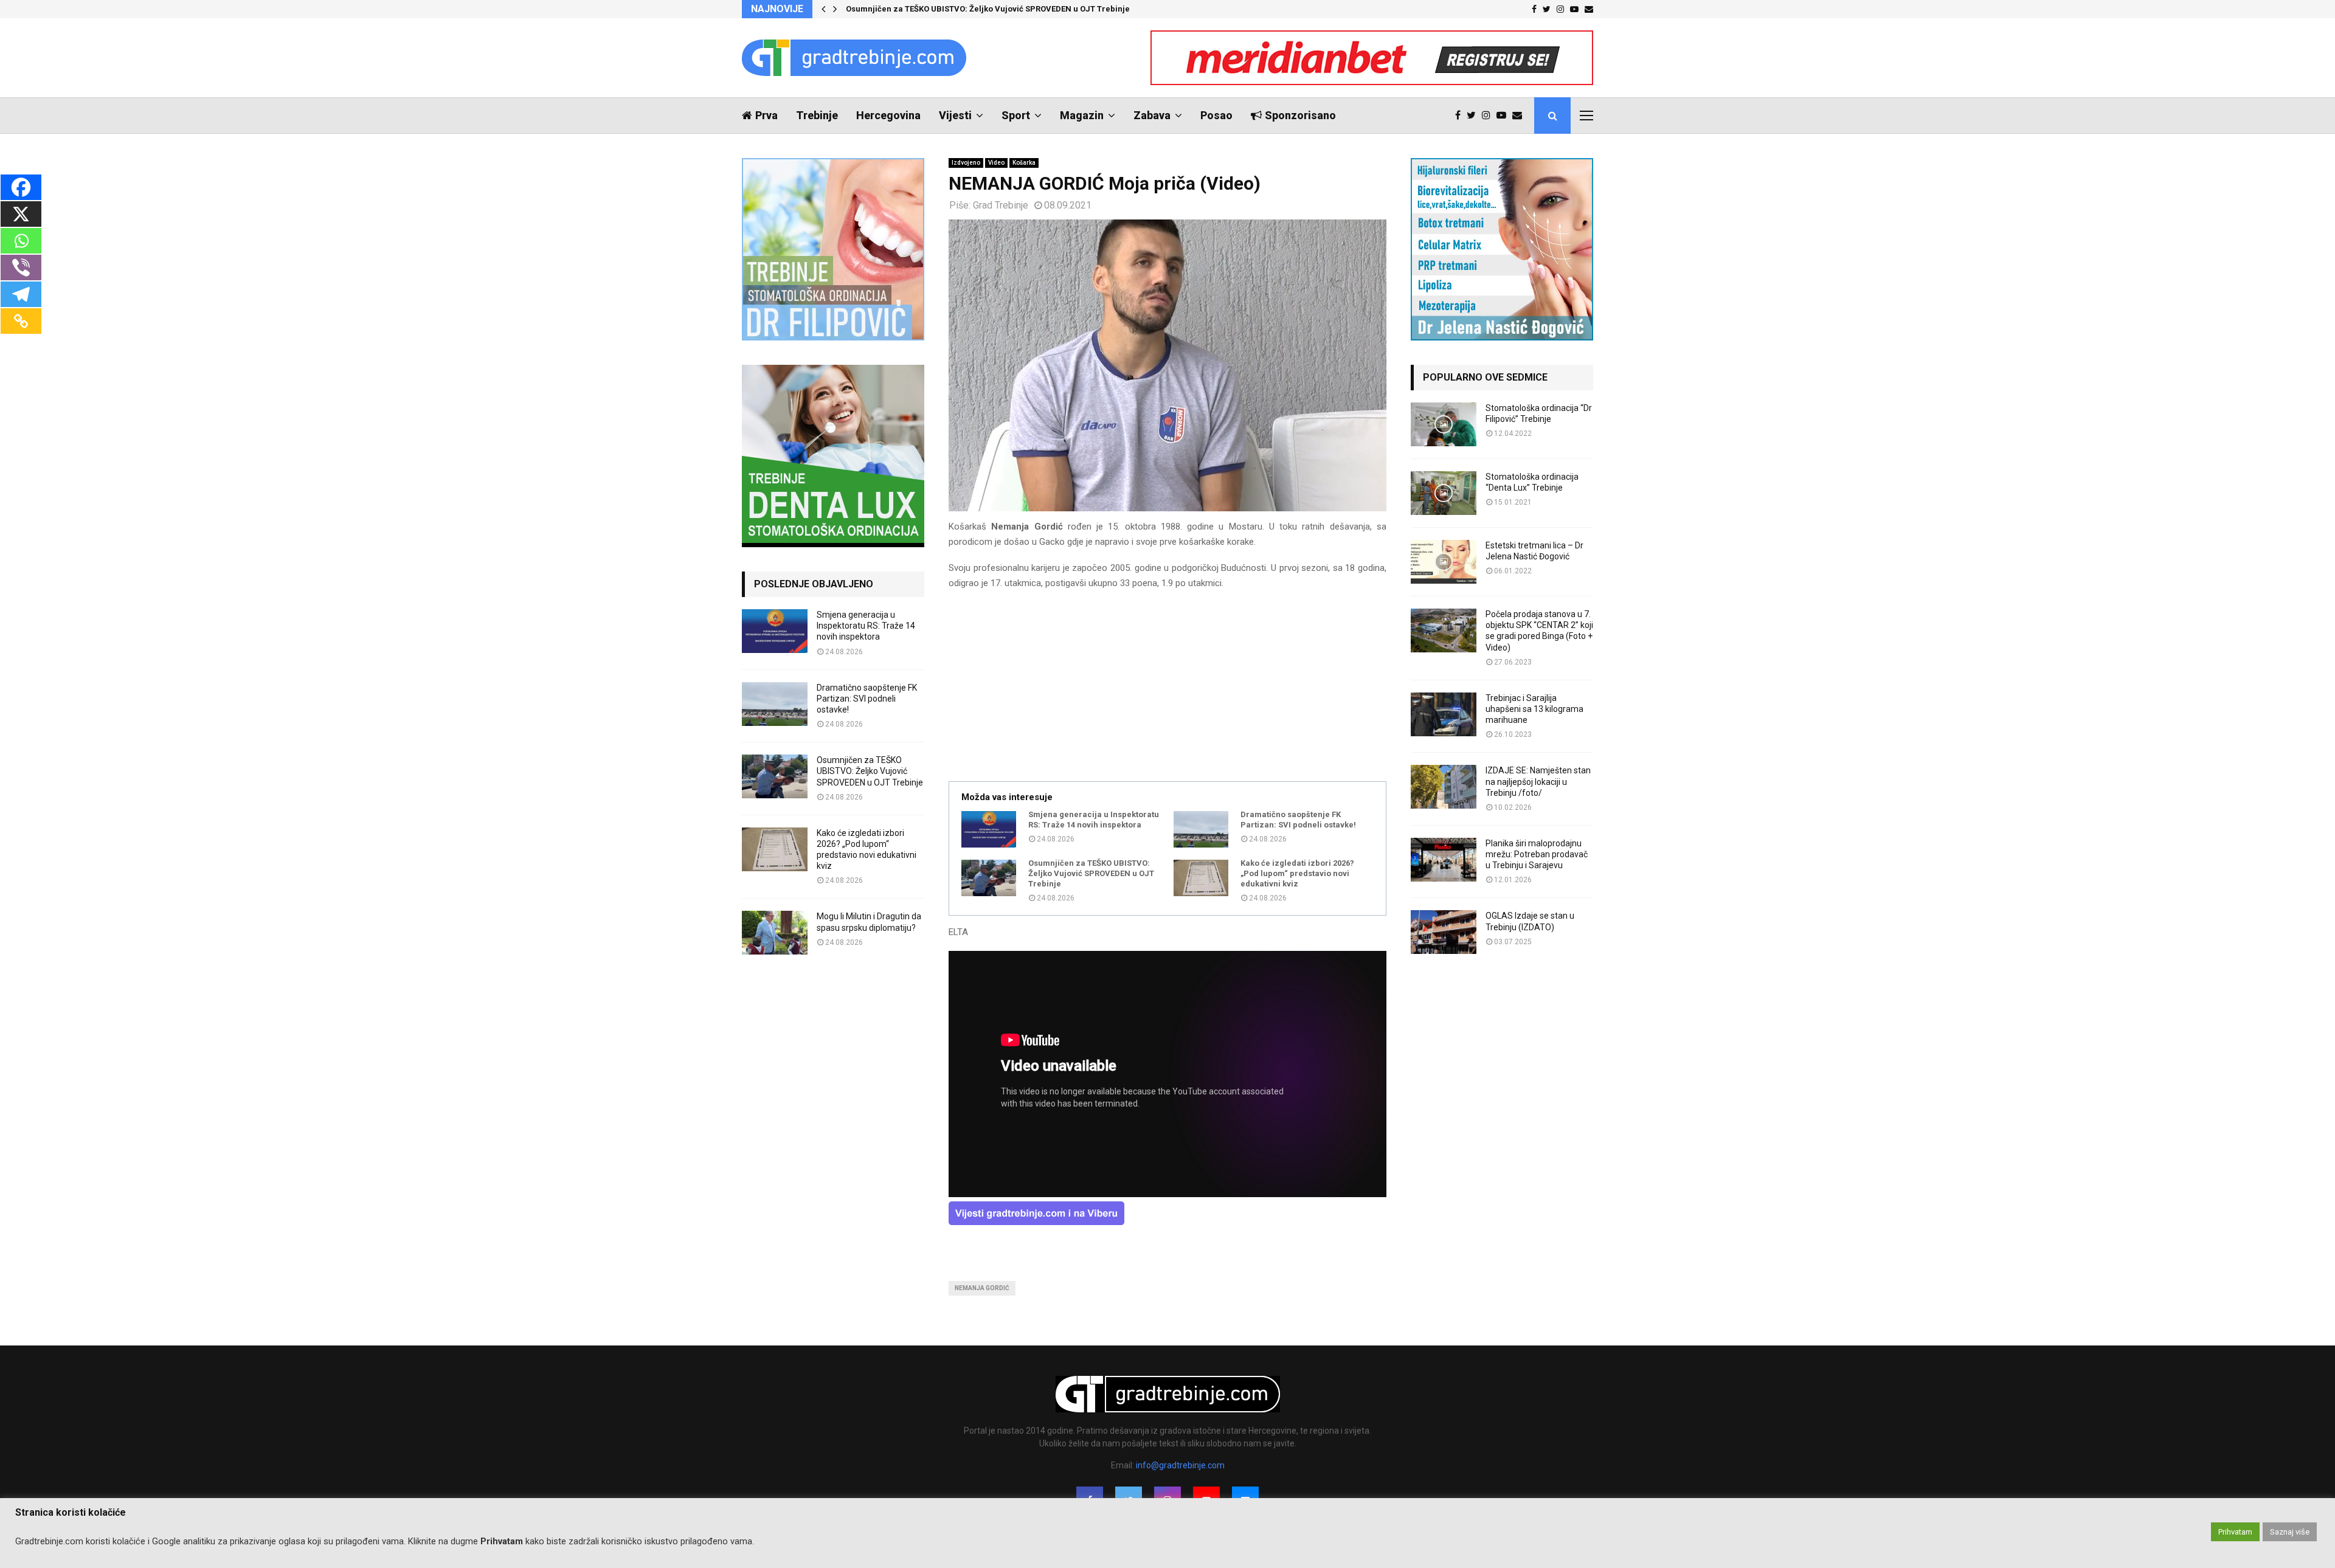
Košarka (1024, 163)
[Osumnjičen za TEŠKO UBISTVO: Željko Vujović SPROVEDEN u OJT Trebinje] (989, 878)
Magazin (1082, 115)
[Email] (1520, 116)
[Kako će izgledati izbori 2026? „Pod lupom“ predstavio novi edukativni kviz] (1201, 878)
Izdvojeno (966, 163)
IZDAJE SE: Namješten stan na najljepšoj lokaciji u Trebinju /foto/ (1538, 781)
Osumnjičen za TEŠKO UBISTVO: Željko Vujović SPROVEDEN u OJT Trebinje (991, 9)
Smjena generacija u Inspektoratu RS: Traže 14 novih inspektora (1094, 820)
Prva (766, 115)
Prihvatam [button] (2235, 1532)
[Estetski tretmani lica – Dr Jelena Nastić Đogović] (1444, 562)
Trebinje (817, 115)
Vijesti (955, 115)
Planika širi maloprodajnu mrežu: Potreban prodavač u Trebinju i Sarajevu (1537, 854)
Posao (1216, 115)
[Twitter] (1474, 116)
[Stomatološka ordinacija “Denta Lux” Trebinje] (1444, 493)
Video (996, 163)
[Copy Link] (21, 321)
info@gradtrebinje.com (1180, 1465)
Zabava (1152, 115)
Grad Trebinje (1001, 205)
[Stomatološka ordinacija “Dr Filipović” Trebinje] (1444, 424)
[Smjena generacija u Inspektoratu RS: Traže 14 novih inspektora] (989, 829)
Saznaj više (2290, 1532)
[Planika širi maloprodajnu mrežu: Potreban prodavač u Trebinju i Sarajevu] (1444, 860)
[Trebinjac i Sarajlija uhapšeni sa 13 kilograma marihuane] (1444, 714)
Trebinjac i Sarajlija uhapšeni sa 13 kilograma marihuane (1534, 709)
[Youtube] (1504, 116)
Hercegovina (888, 115)
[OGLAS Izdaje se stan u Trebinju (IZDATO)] (1444, 932)
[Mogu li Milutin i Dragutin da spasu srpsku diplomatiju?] (775, 933)
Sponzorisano (1300, 115)
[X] (21, 214)
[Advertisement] (1167, 687)
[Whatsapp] (21, 241)
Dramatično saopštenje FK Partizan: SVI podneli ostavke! (1298, 820)
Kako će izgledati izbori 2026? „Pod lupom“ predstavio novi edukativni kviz (1297, 873)
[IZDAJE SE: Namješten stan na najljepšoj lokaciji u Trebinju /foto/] (1444, 787)
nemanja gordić (982, 1288)
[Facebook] (1461, 116)
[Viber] (21, 268)
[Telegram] (21, 294)
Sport (1016, 115)
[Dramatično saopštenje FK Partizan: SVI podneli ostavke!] (1201, 829)
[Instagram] (1489, 116)
